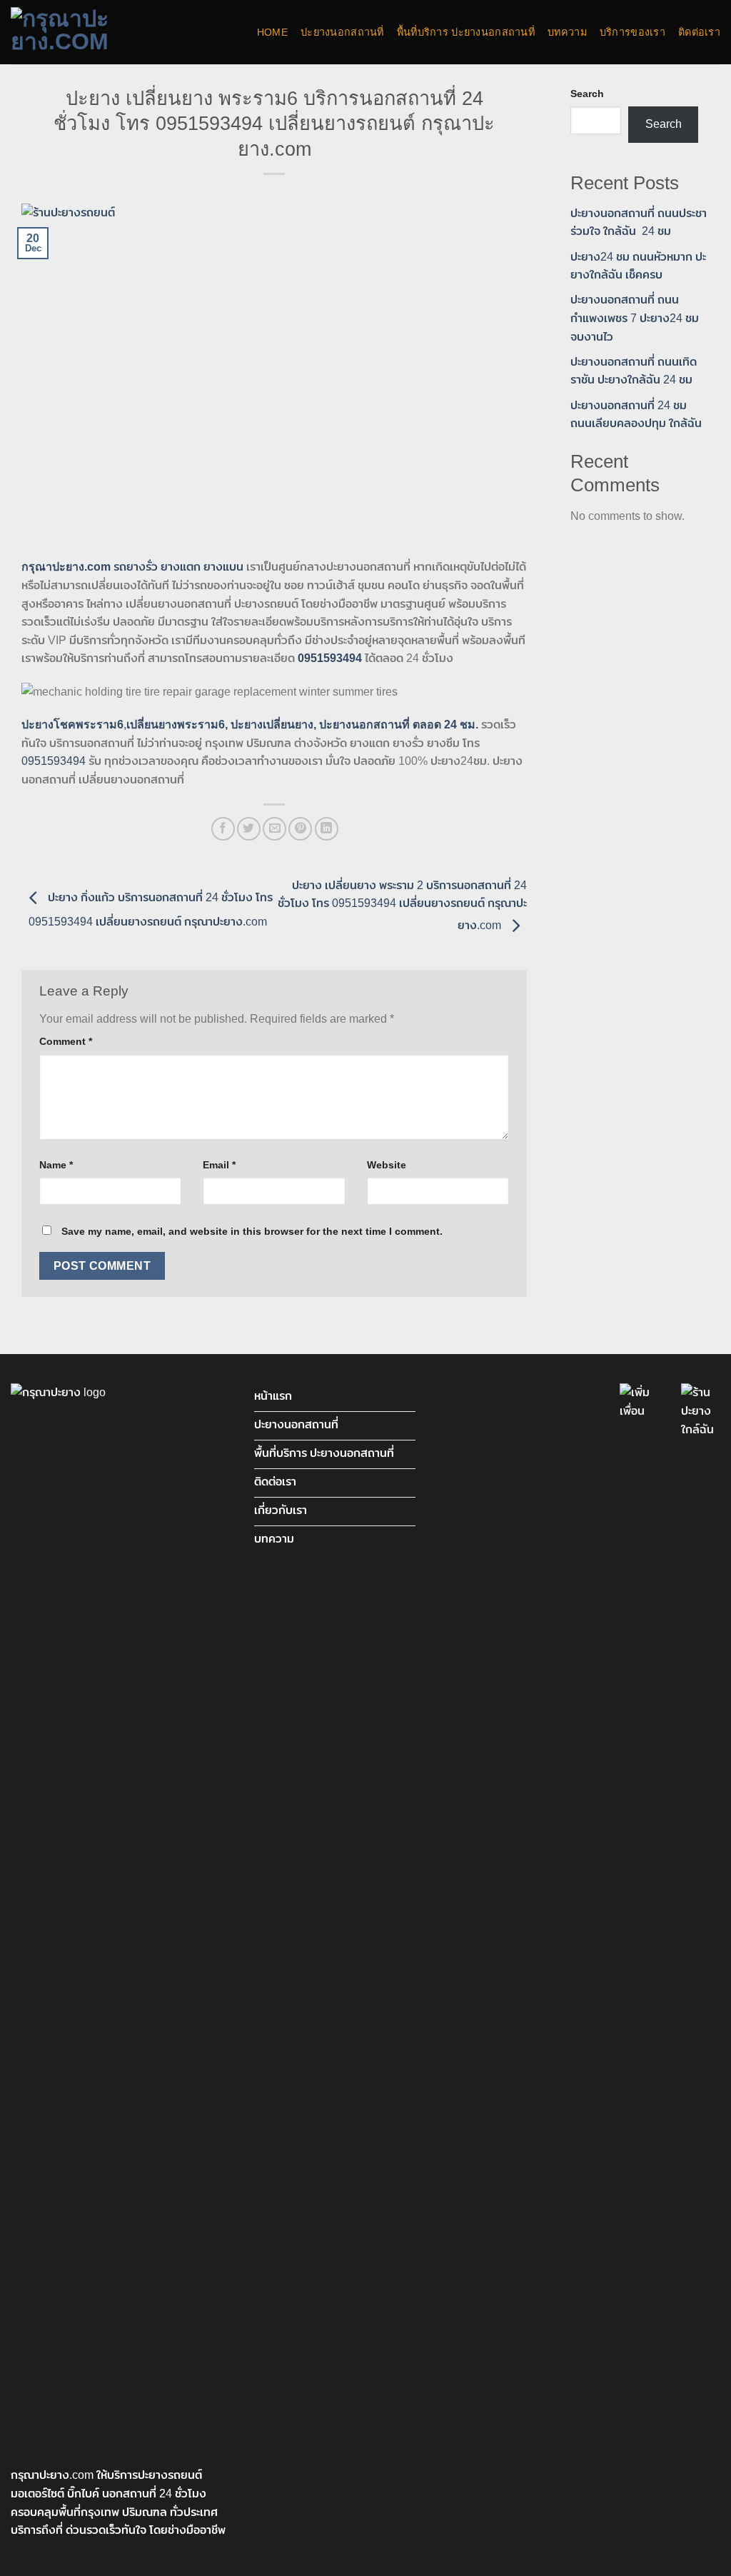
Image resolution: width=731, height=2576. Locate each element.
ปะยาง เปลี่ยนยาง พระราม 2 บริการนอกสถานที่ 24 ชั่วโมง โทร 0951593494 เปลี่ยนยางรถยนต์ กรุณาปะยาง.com (402, 906)
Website (387, 1165)
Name (56, 1165)
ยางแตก (181, 567)
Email (219, 1165)
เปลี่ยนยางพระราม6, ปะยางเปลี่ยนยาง (220, 725)
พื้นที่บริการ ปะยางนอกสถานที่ (466, 32)
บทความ (567, 32)
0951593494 (54, 761)
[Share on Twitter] (249, 829)
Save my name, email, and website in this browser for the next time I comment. (252, 1231)
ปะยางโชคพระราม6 (72, 725)
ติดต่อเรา (699, 32)
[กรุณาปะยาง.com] (82, 32)
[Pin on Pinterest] (300, 829)
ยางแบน (223, 567)
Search (587, 94)
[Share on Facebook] (223, 829)
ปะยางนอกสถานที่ (342, 32)
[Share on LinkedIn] (327, 829)
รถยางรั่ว (136, 567)
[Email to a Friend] (274, 829)
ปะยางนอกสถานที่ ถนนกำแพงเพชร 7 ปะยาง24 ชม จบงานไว (635, 318)
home (272, 32)
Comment (66, 1041)
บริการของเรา (632, 32)
